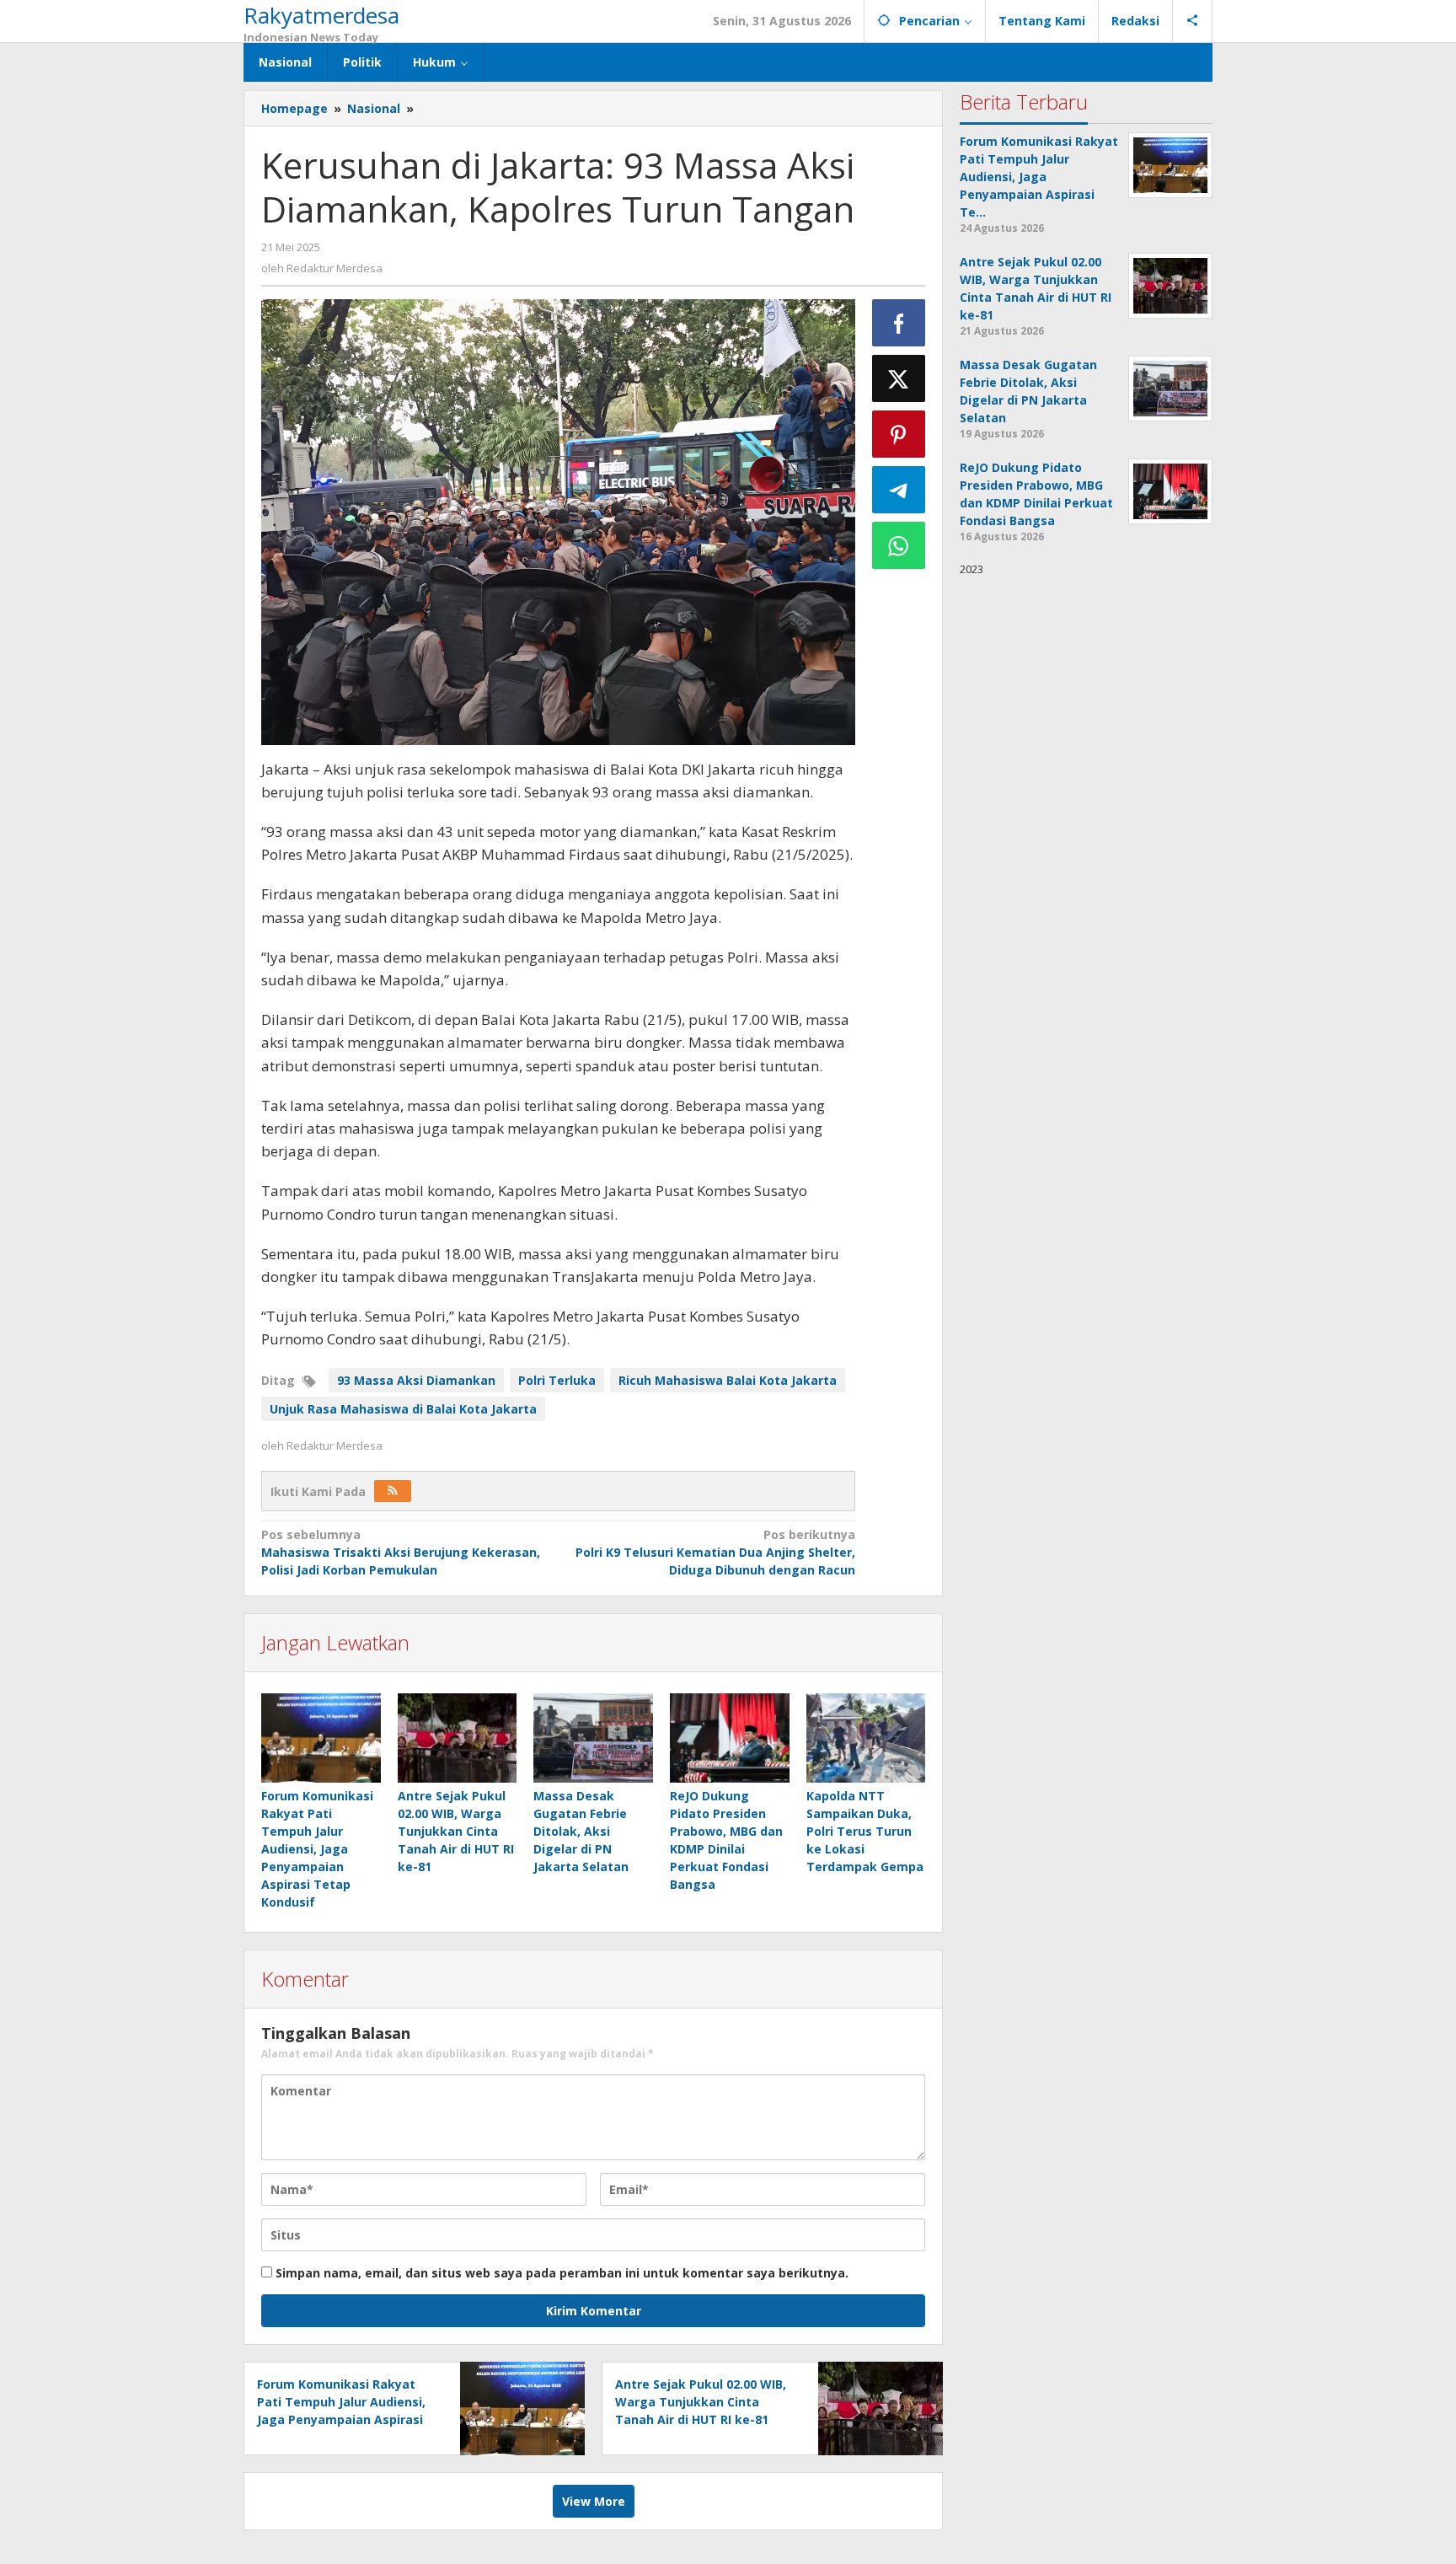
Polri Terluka (557, 1380)
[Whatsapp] (899, 545)
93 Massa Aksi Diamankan (416, 1380)
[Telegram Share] (899, 490)
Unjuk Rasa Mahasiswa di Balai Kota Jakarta (403, 1409)
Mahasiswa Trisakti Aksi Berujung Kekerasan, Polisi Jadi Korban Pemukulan (401, 1552)
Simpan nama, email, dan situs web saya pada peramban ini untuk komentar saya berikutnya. (562, 2273)
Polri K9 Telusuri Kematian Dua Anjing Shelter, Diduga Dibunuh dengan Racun (715, 1552)
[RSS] (393, 1491)
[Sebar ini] (899, 323)
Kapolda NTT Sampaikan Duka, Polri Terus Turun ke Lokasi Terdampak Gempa (865, 1831)
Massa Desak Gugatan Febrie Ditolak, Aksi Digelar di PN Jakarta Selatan (581, 1831)
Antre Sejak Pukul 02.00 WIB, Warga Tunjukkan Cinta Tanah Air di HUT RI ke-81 (456, 1831)
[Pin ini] (899, 434)
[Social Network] (1193, 21)
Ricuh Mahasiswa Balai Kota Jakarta (728, 1380)
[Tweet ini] (899, 378)
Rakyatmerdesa (321, 15)
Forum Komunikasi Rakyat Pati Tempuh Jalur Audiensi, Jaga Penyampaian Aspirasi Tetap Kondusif (317, 1849)
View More (594, 2501)
